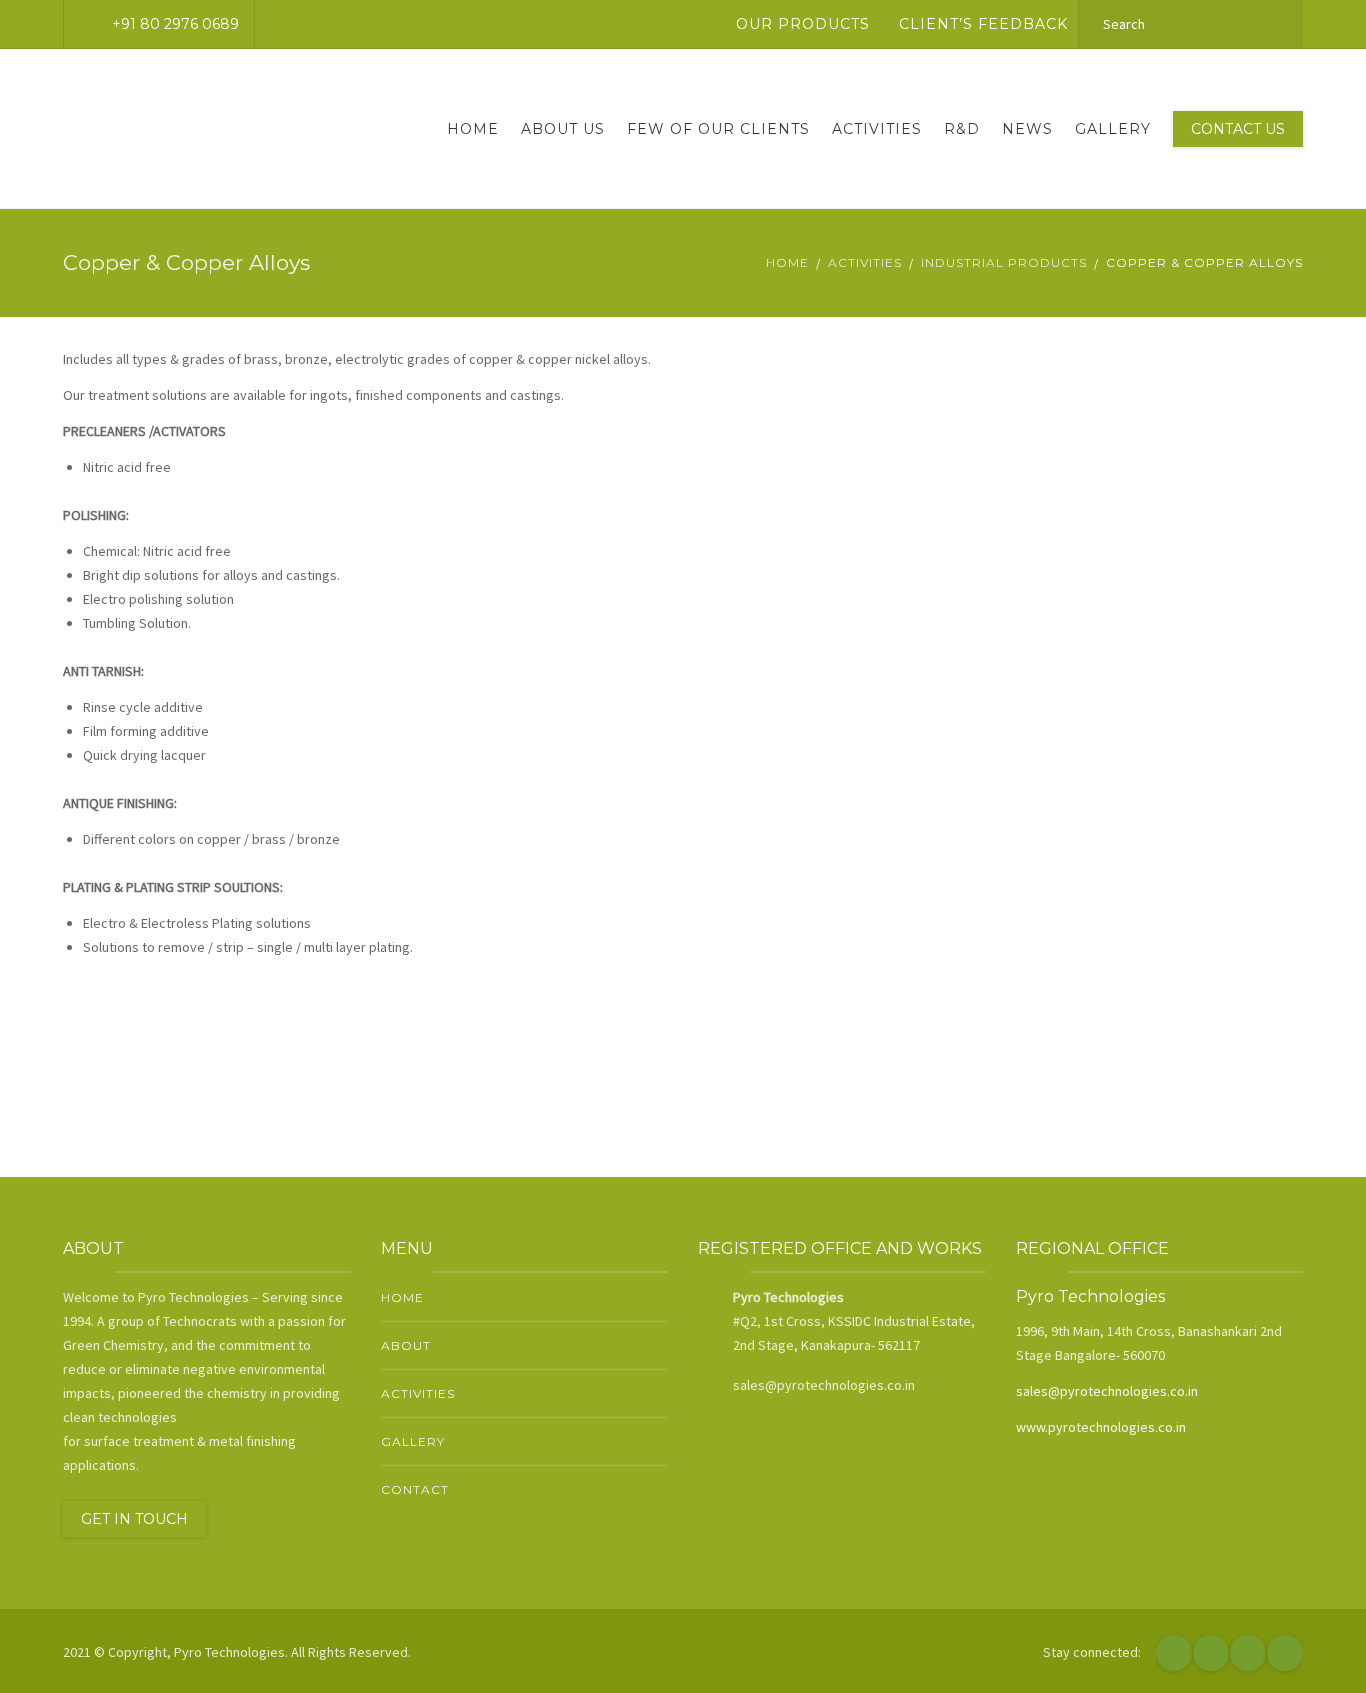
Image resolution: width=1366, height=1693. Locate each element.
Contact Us (1238, 129)
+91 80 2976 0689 (175, 24)
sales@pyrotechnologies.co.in (1107, 1391)
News (1027, 129)
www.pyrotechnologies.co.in (1101, 1427)
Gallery (1113, 129)
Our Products (803, 24)
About (406, 1345)
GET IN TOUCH (134, 1519)
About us (563, 129)
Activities (877, 129)
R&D (962, 129)
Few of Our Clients (718, 129)
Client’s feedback (983, 24)
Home (473, 129)
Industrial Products (1004, 262)
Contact (415, 1489)
